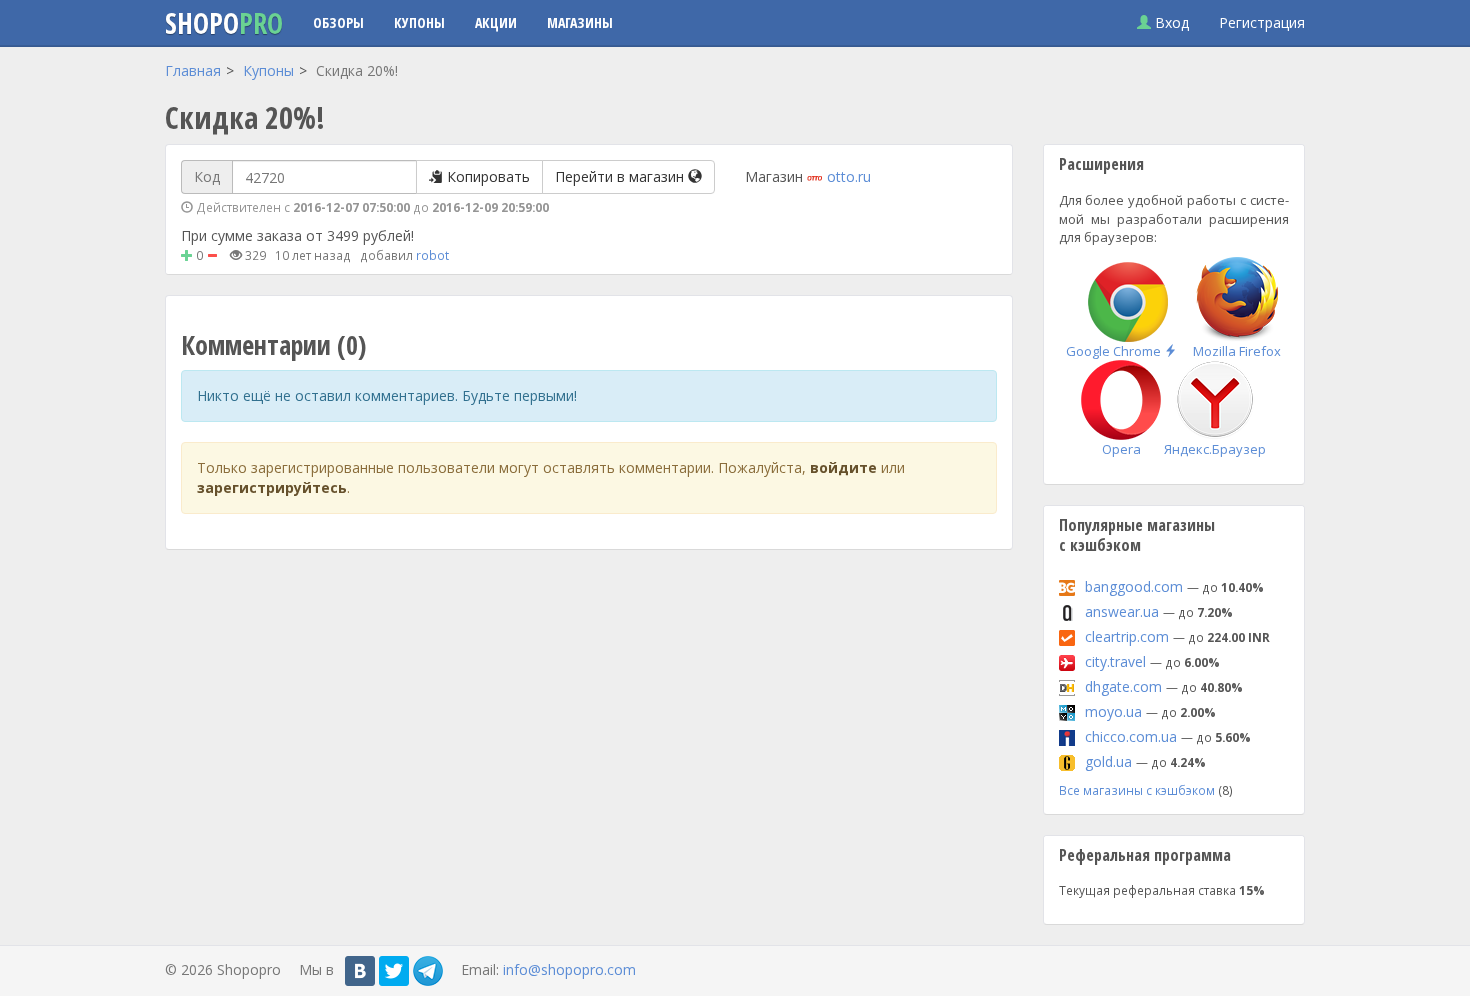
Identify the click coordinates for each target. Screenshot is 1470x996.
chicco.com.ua (1131, 736)
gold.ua (1108, 761)
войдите (843, 467)
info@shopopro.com (569, 969)
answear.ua (1122, 611)
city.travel (1115, 661)
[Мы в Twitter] (394, 971)
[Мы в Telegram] (428, 971)
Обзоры (338, 22)
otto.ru (849, 176)
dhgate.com (1123, 686)
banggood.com (1134, 586)
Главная (193, 70)
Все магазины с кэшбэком (1137, 790)
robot (432, 255)
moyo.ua (1113, 711)
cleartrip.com (1127, 636)
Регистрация (1262, 22)
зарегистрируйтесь (272, 487)
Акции (496, 22)
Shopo (224, 23)
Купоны (419, 22)
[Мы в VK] (360, 971)
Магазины (580, 22)
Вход (1170, 22)
